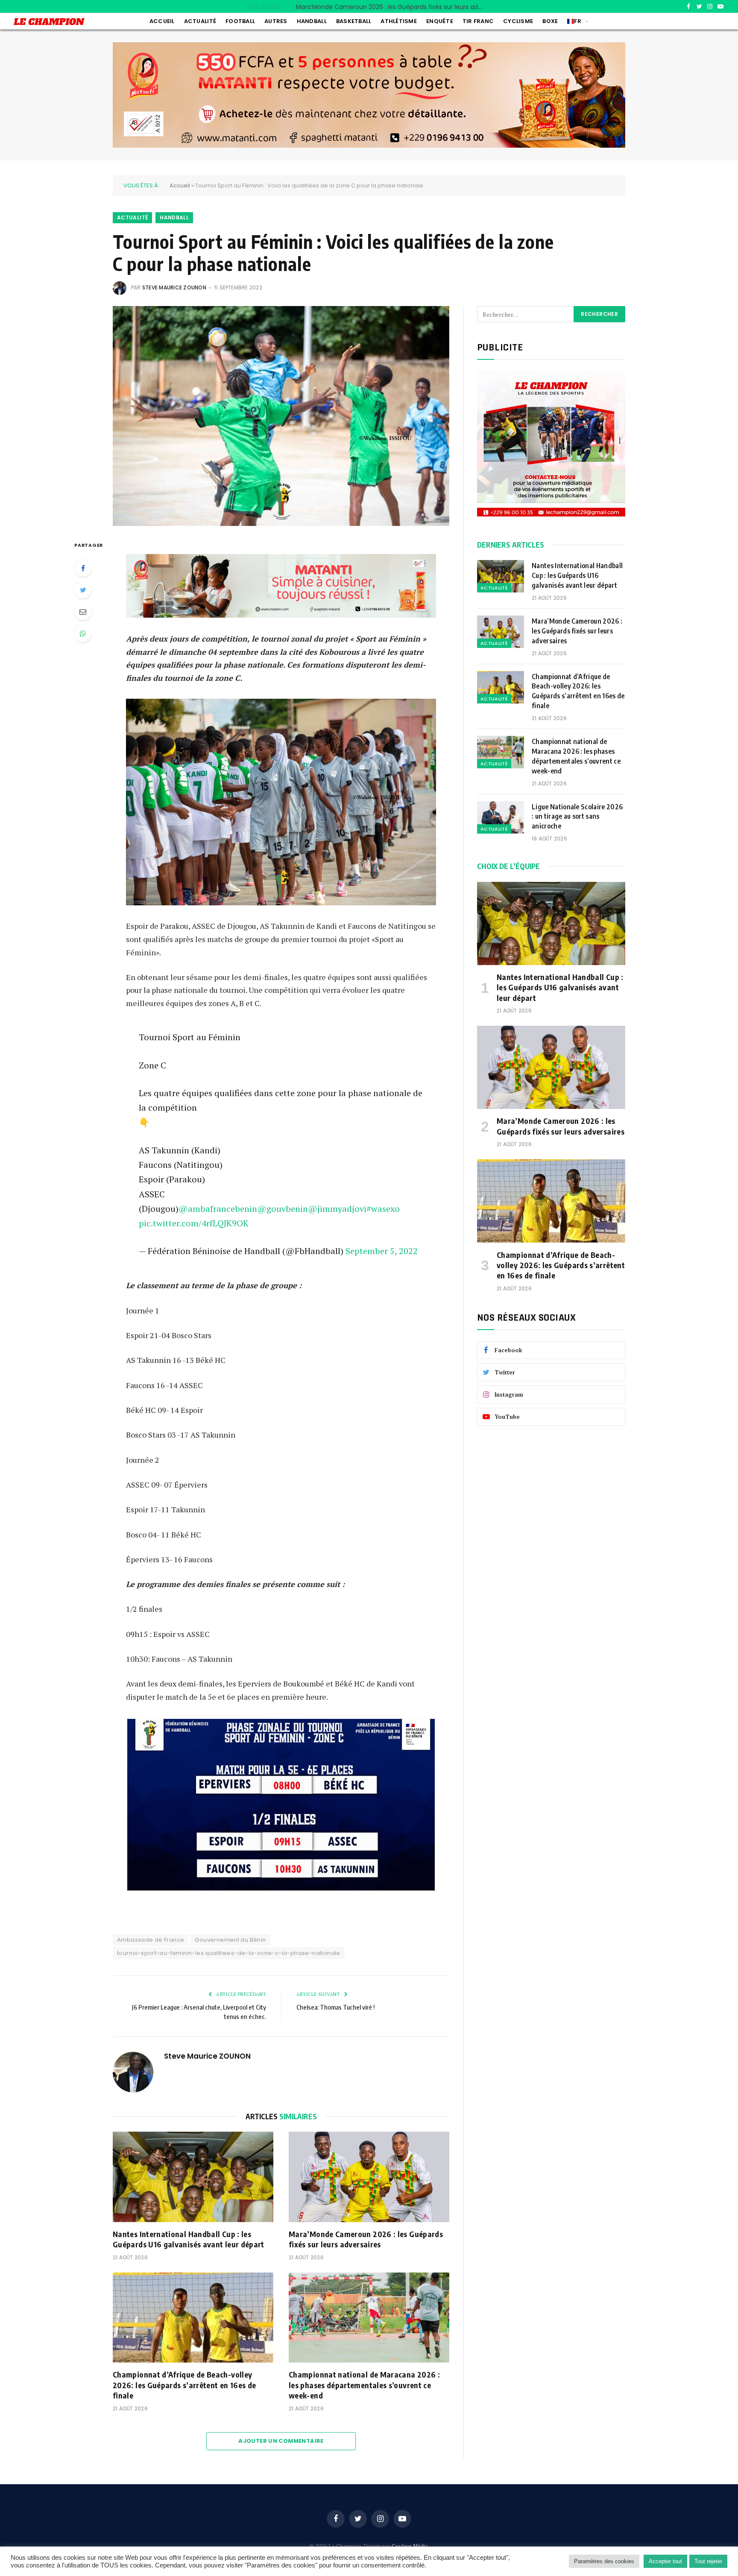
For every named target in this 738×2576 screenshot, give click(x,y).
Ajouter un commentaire (281, 2441)
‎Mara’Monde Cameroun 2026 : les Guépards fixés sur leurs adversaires (392, 7)
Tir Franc (478, 21)
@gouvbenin (283, 1209)
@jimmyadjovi (337, 1209)
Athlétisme (399, 21)
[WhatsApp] (83, 633)
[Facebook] (83, 568)
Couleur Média (410, 2546)
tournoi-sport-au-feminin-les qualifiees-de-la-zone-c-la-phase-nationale (229, 1953)
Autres (276, 21)
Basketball (354, 21)
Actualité (200, 21)
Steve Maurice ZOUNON (174, 287)
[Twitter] (83, 590)
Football (240, 21)
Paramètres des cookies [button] (604, 2561)
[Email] (83, 612)
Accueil (162, 21)
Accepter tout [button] (665, 2561)
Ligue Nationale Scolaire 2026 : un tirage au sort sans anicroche (577, 817)
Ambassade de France (151, 1940)
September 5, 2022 (382, 1251)
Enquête (440, 21)
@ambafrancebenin (218, 1209)
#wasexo (383, 1209)
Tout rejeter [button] (708, 2561)
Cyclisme (518, 21)
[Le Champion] (49, 22)
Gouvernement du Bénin (230, 1940)
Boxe (550, 21)
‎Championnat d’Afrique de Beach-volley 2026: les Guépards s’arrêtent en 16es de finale (184, 2385)
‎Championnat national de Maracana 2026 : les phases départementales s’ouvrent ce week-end (364, 2385)
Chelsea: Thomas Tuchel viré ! (335, 2007)
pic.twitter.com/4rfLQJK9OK (194, 1223)
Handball (312, 21)
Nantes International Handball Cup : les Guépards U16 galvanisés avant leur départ (189, 2239)
